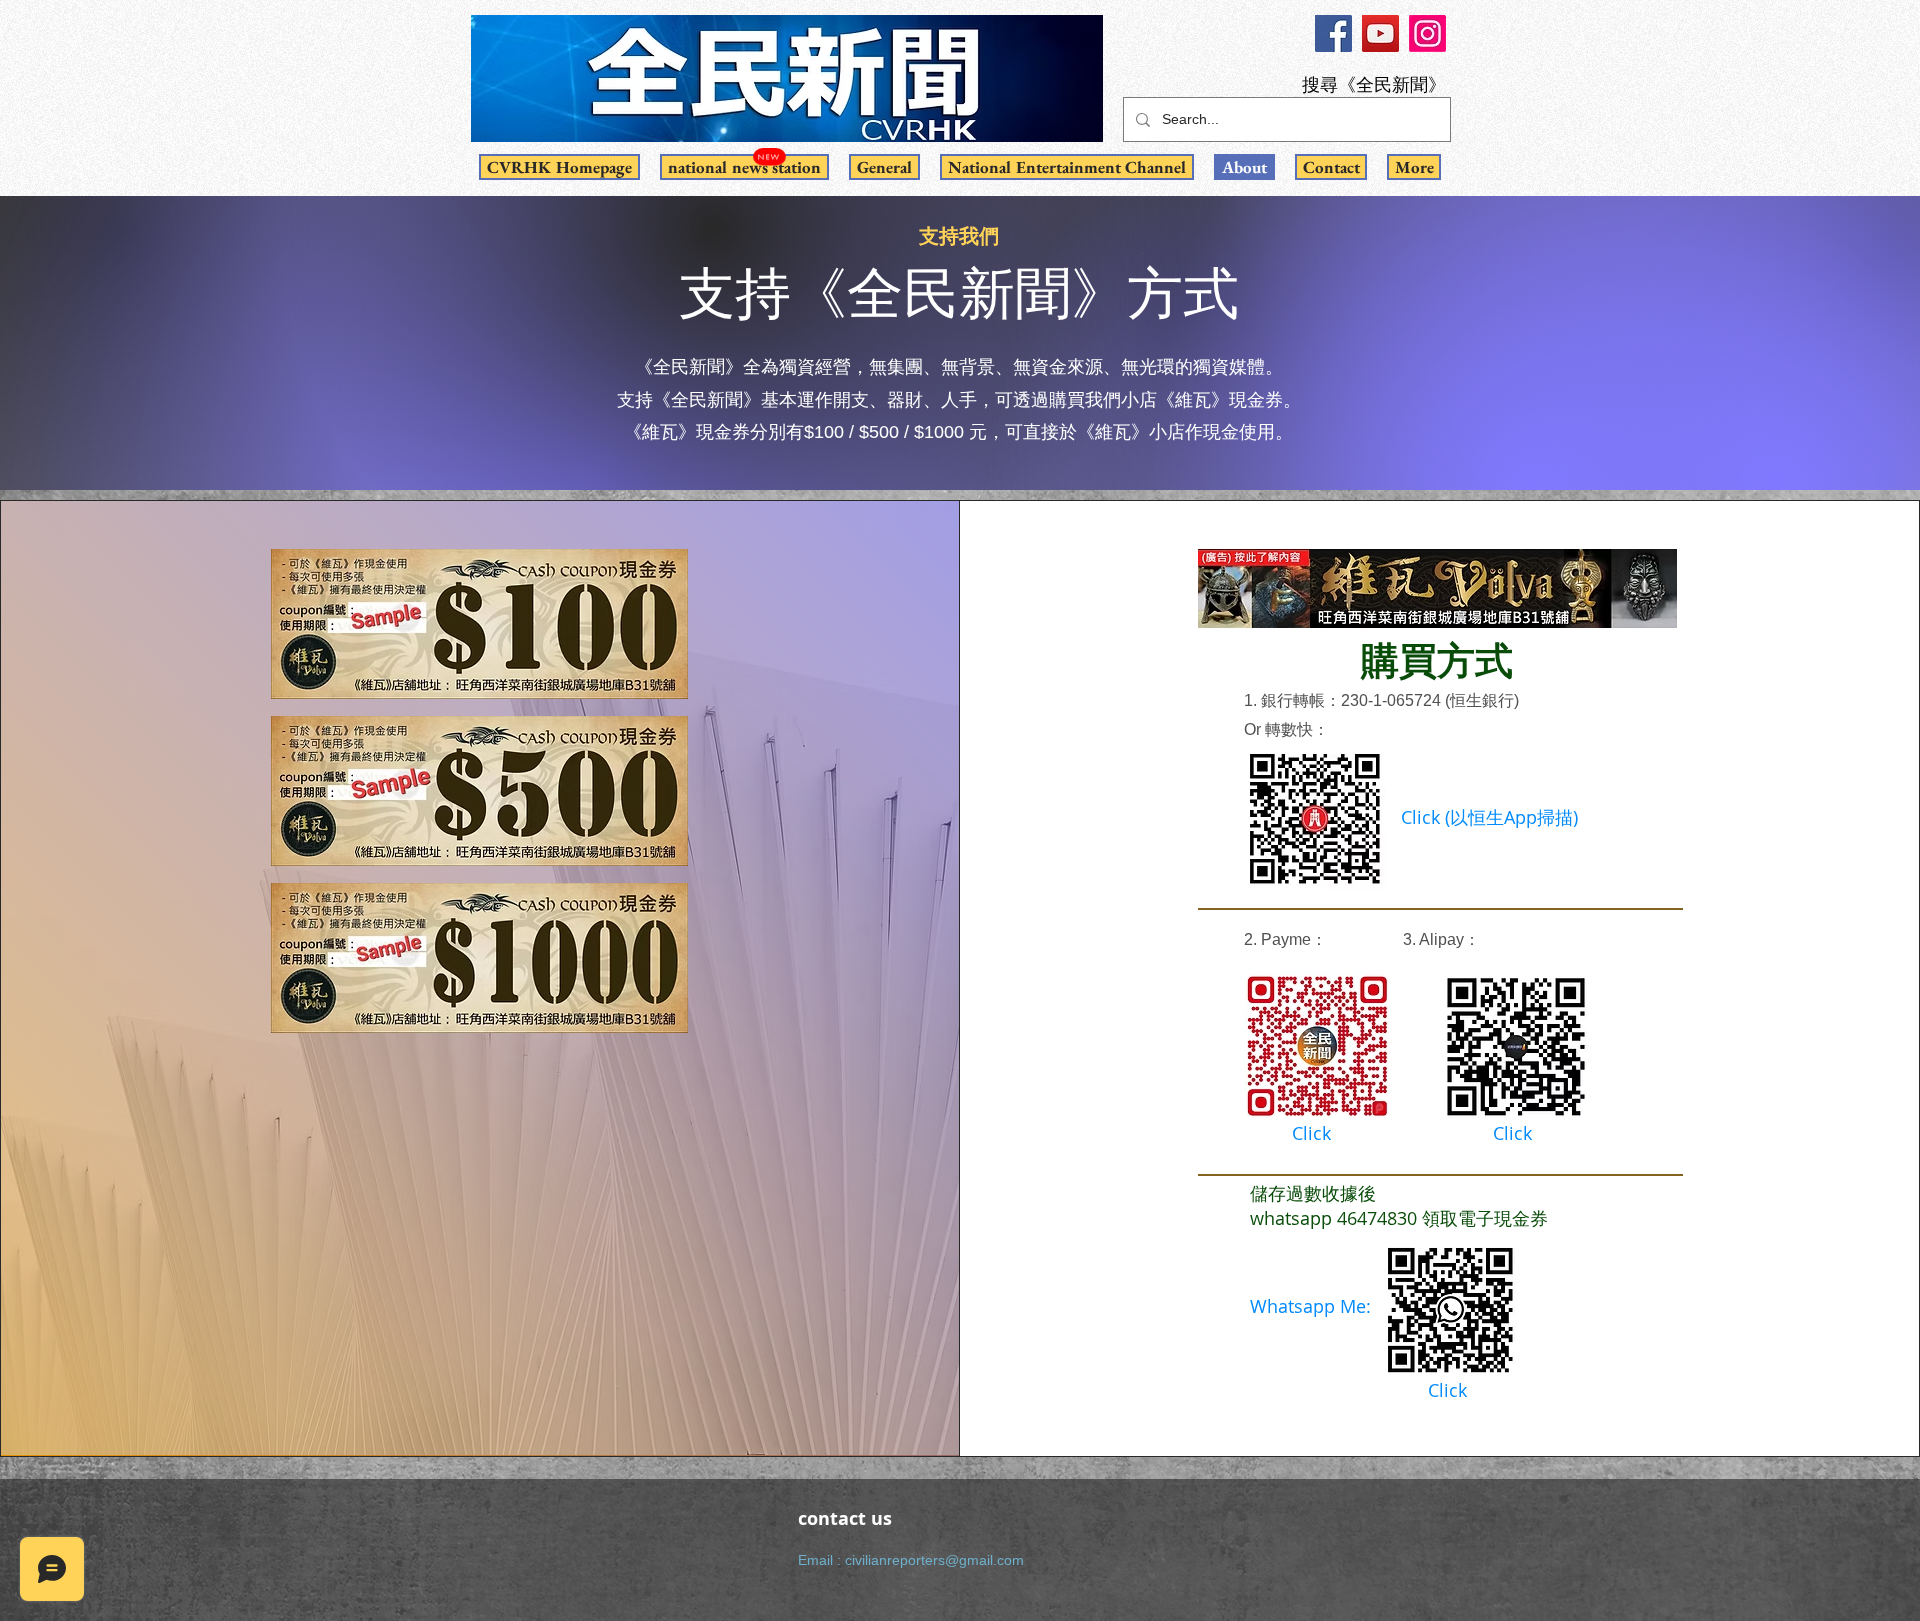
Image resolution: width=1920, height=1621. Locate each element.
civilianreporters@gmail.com (934, 1560)
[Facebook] (1333, 33)
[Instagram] (1427, 33)
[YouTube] (1380, 33)
